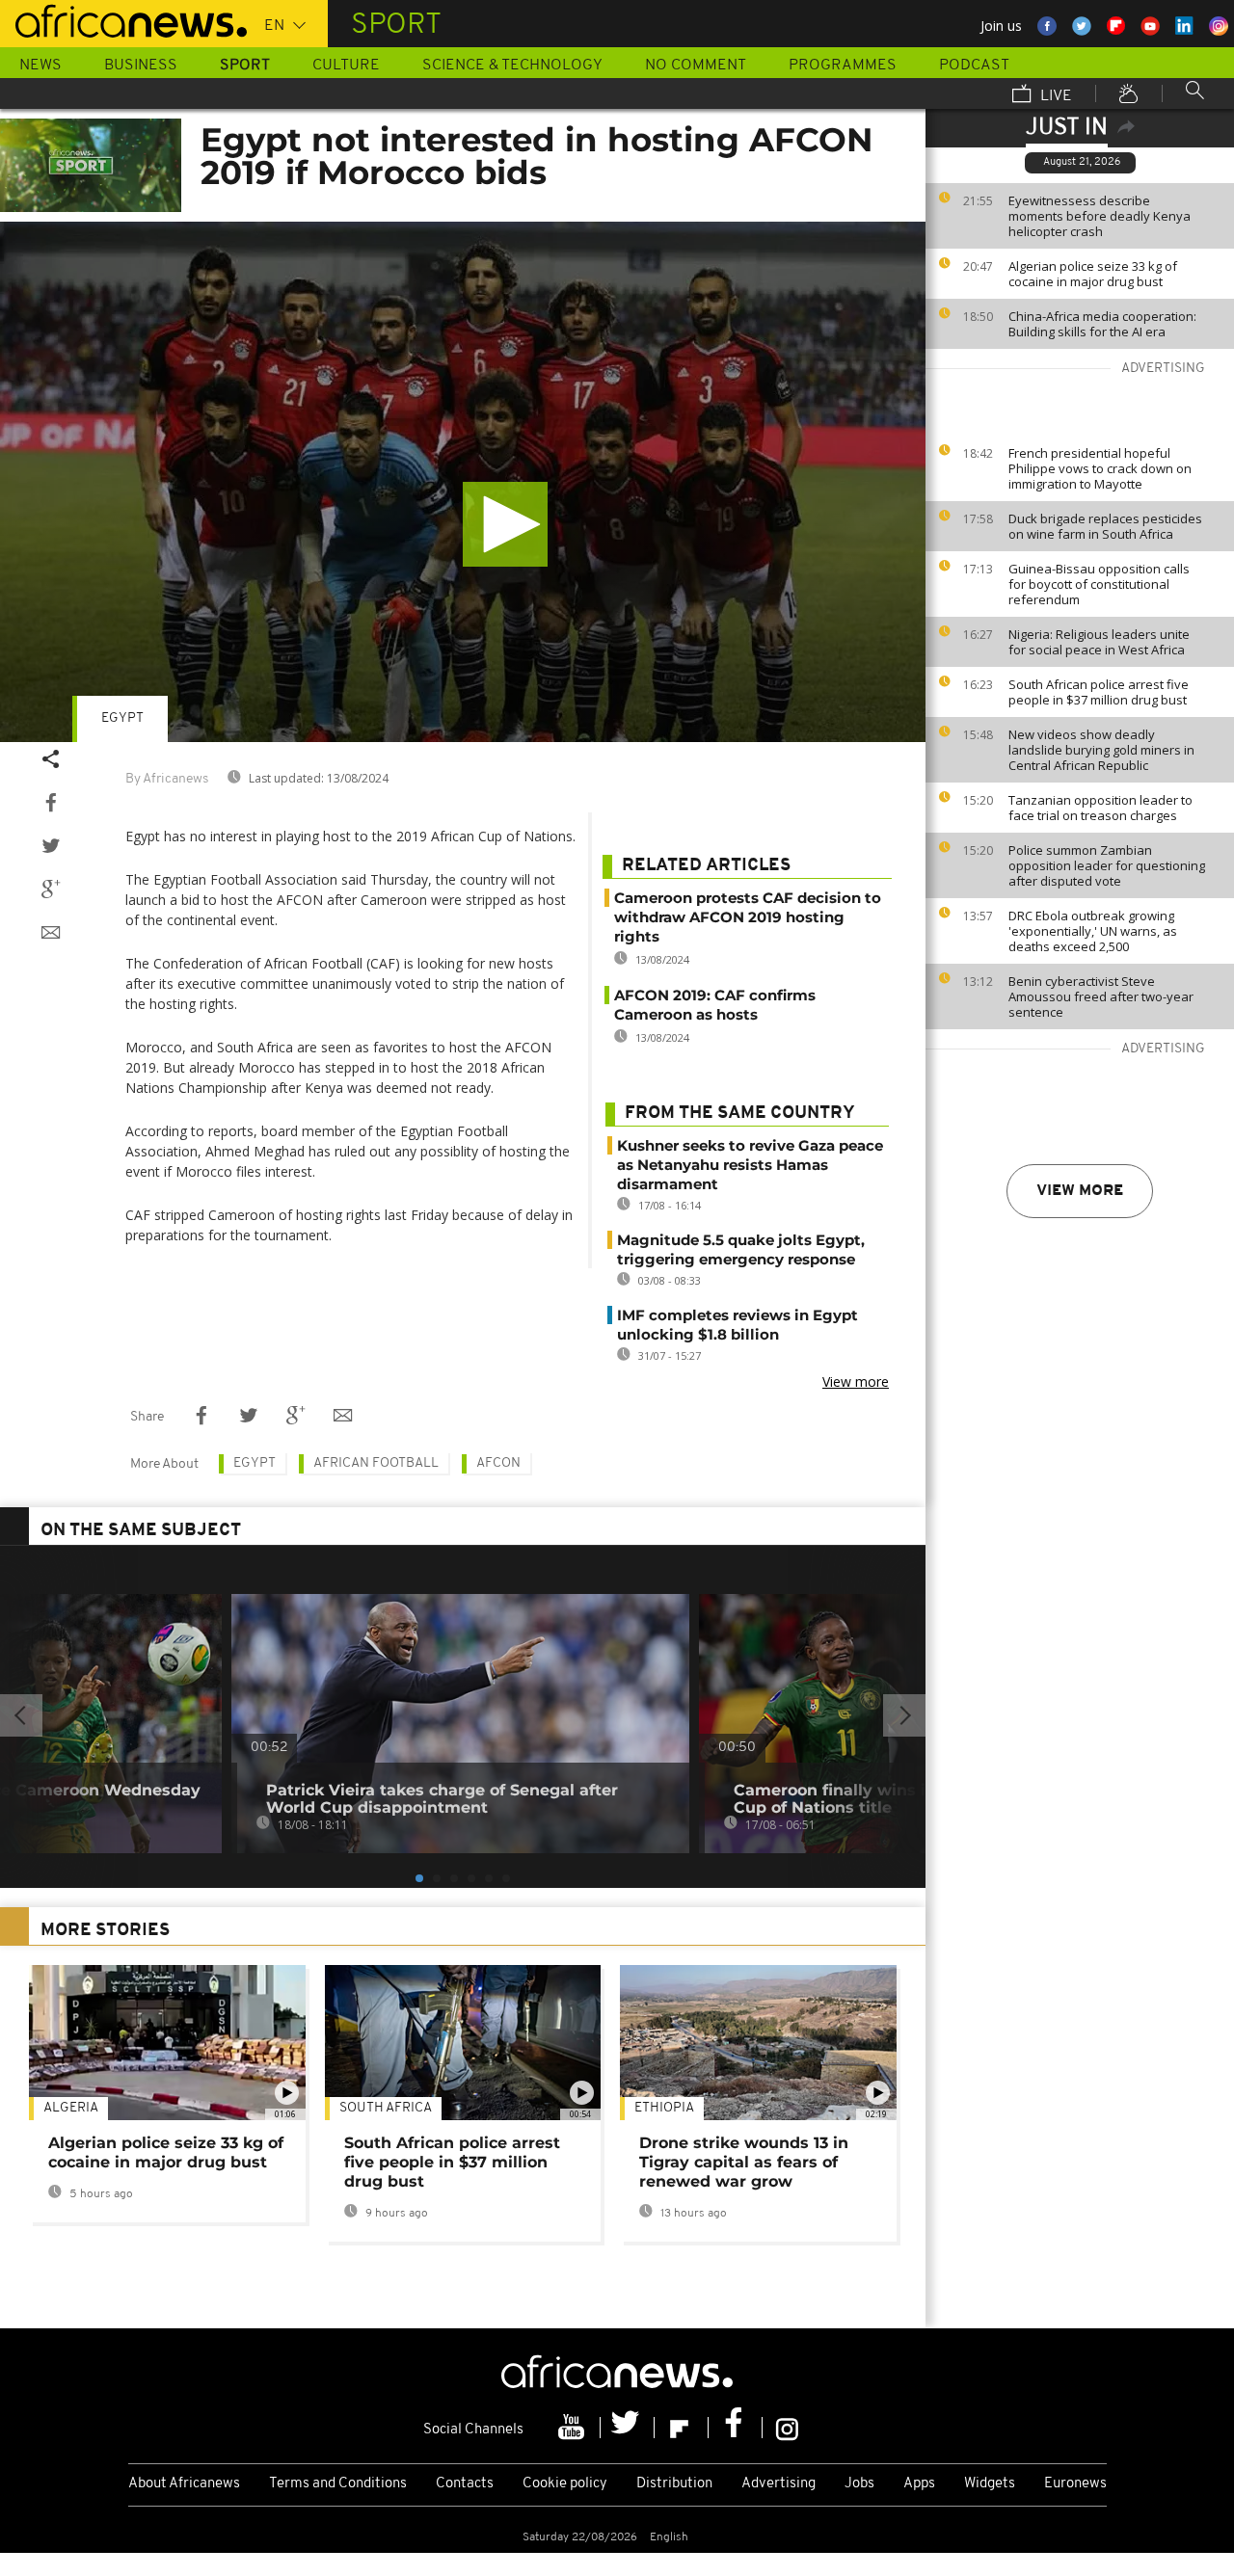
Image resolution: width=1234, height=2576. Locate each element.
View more (1080, 1191)
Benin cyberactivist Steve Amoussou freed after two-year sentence (1101, 996)
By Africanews (167, 779)
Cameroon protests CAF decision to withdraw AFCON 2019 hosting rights (748, 917)
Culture (346, 66)
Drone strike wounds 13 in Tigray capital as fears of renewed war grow (744, 2162)
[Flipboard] (682, 2428)
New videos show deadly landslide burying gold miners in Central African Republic (1101, 750)
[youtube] (574, 2428)
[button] (505, 524)
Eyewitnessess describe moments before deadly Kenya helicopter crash (1100, 216)
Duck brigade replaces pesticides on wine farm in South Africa (1105, 526)
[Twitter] (628, 2428)
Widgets (990, 2484)
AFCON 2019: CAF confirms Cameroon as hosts (715, 1005)
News (40, 66)
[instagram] (787, 2428)
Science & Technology (512, 66)
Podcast (974, 66)
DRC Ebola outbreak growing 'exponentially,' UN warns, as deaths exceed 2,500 (1093, 931)
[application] (463, 482)
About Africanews (184, 2484)
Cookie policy (565, 2484)
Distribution (674, 2484)
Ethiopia (664, 2108)
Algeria (71, 2108)
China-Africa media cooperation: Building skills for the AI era (1102, 324)
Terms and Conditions (338, 2484)
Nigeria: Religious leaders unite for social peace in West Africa (1099, 642)
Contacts (465, 2484)
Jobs (859, 2484)
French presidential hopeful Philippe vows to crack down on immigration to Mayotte (1100, 468)
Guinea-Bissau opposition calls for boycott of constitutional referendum (1099, 584)
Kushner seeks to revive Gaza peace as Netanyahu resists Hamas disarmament (750, 1165)
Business (141, 66)
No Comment (696, 66)
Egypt (122, 718)
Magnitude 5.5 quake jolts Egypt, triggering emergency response (741, 1249)
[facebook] (736, 2428)
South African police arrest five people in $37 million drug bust (1099, 692)
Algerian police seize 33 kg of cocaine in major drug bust (1093, 274)
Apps (919, 2484)
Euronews (1075, 2484)
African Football (376, 1463)
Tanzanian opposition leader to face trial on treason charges (1100, 808)
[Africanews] (123, 19)
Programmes (843, 66)
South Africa (386, 2108)
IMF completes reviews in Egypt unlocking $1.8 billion (738, 1325)
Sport (245, 66)
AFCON (498, 1463)
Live (1054, 96)
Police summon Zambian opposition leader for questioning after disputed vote (1107, 865)
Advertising (778, 2484)
